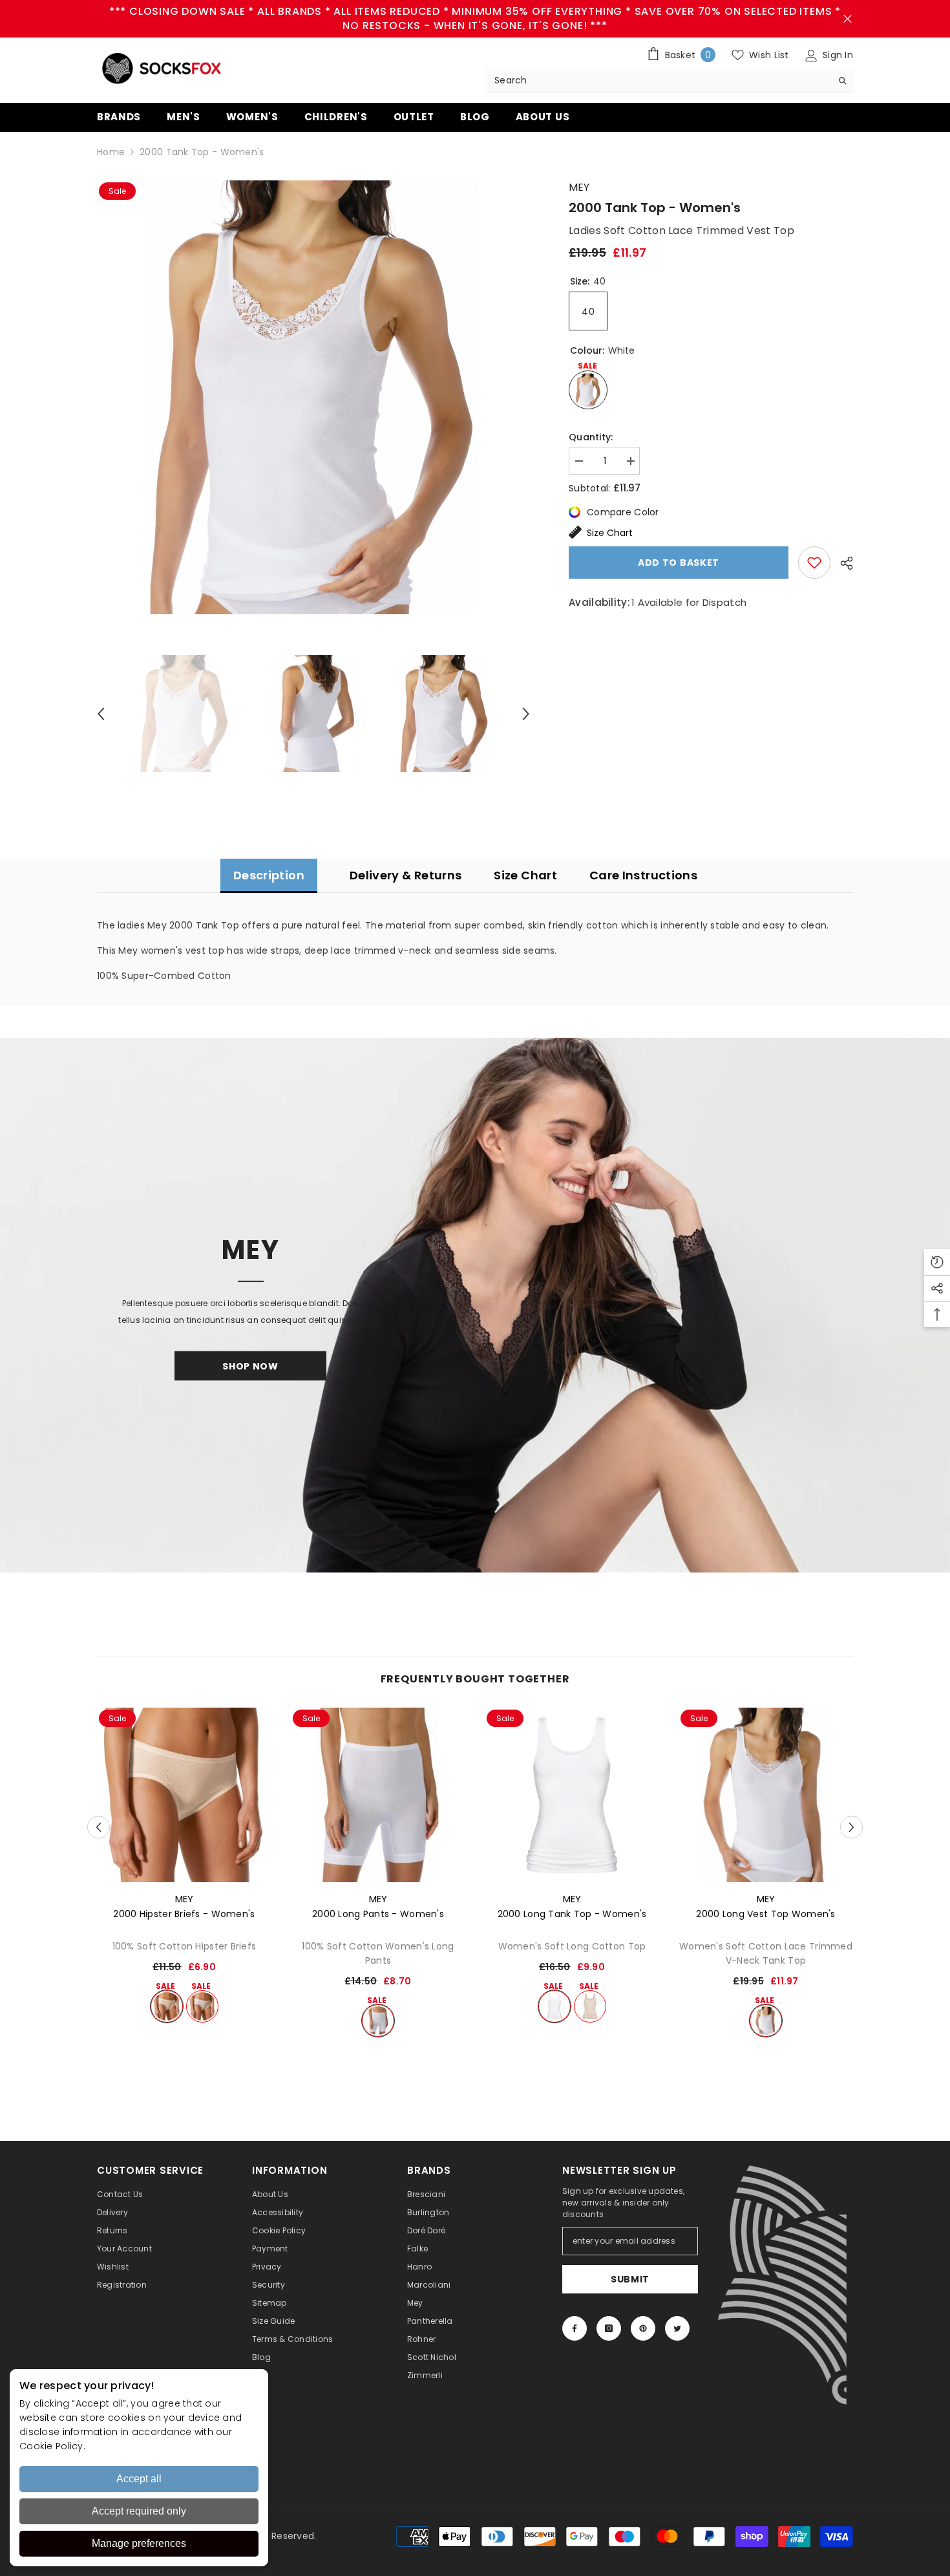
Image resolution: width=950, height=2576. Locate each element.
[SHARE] (842, 563)
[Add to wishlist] (814, 563)
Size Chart (610, 533)
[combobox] (658, 80)
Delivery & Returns (406, 875)
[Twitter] (677, 2328)
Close (848, 19)
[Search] (669, 80)
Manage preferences (139, 2543)
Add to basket (679, 563)
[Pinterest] (643, 2328)
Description (269, 875)
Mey (579, 187)
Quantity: (591, 437)
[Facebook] (575, 2328)
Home (111, 152)
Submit (630, 2279)
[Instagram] (609, 2328)
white (202, 2006)
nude (167, 2006)
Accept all (139, 2479)
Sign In (837, 55)
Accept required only (139, 2511)
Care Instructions (643, 875)
